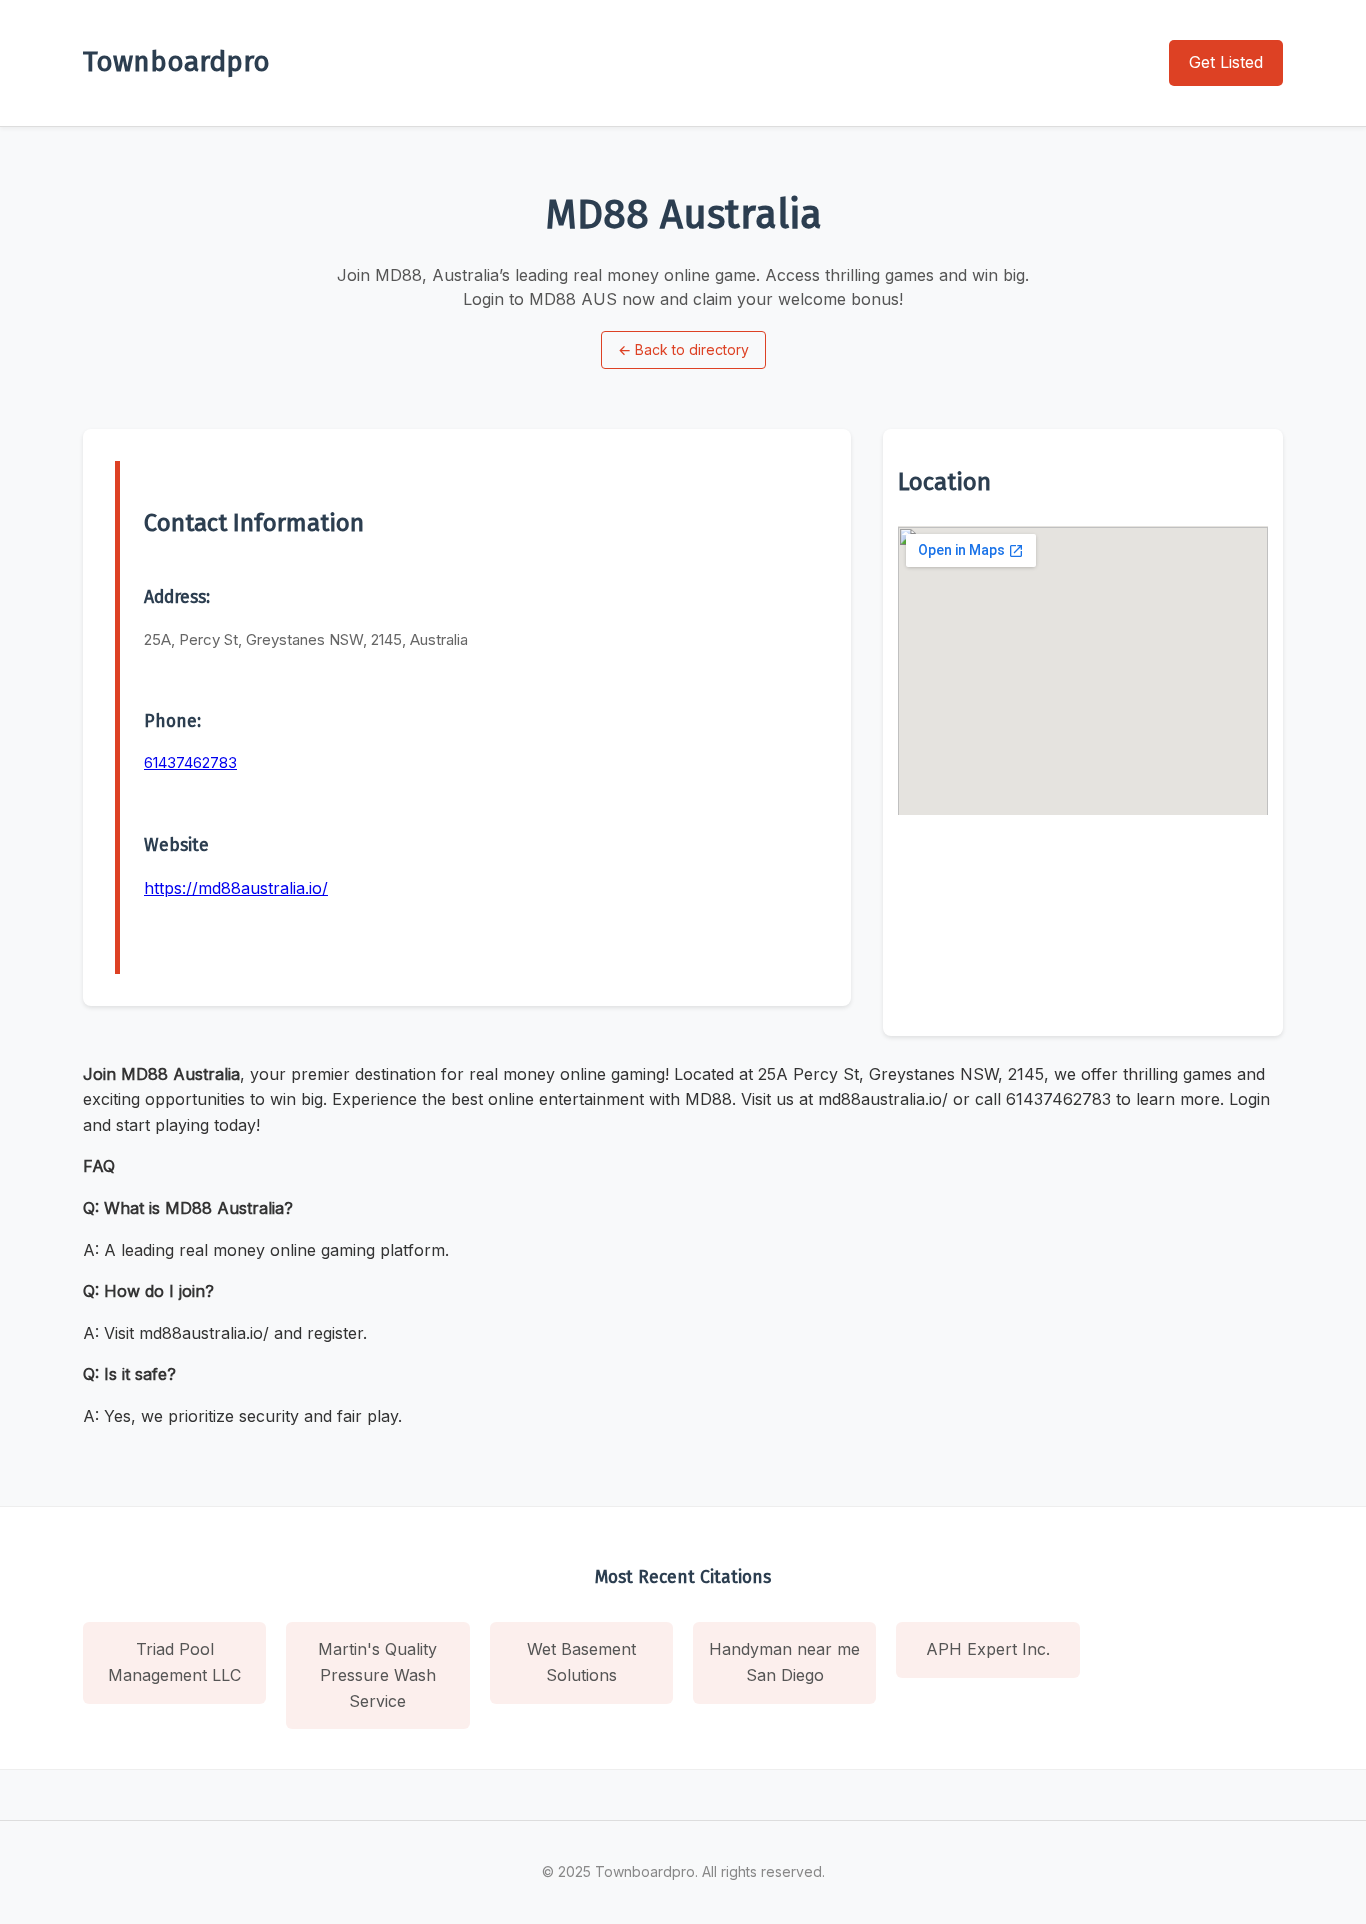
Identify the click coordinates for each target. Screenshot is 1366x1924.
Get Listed (1226, 62)
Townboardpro (176, 61)
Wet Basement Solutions (581, 1662)
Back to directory (683, 349)
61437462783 (190, 762)
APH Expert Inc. (988, 1649)
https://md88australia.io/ (236, 888)
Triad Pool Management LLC (174, 1662)
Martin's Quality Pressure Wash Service (377, 1674)
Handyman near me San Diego (784, 1662)
